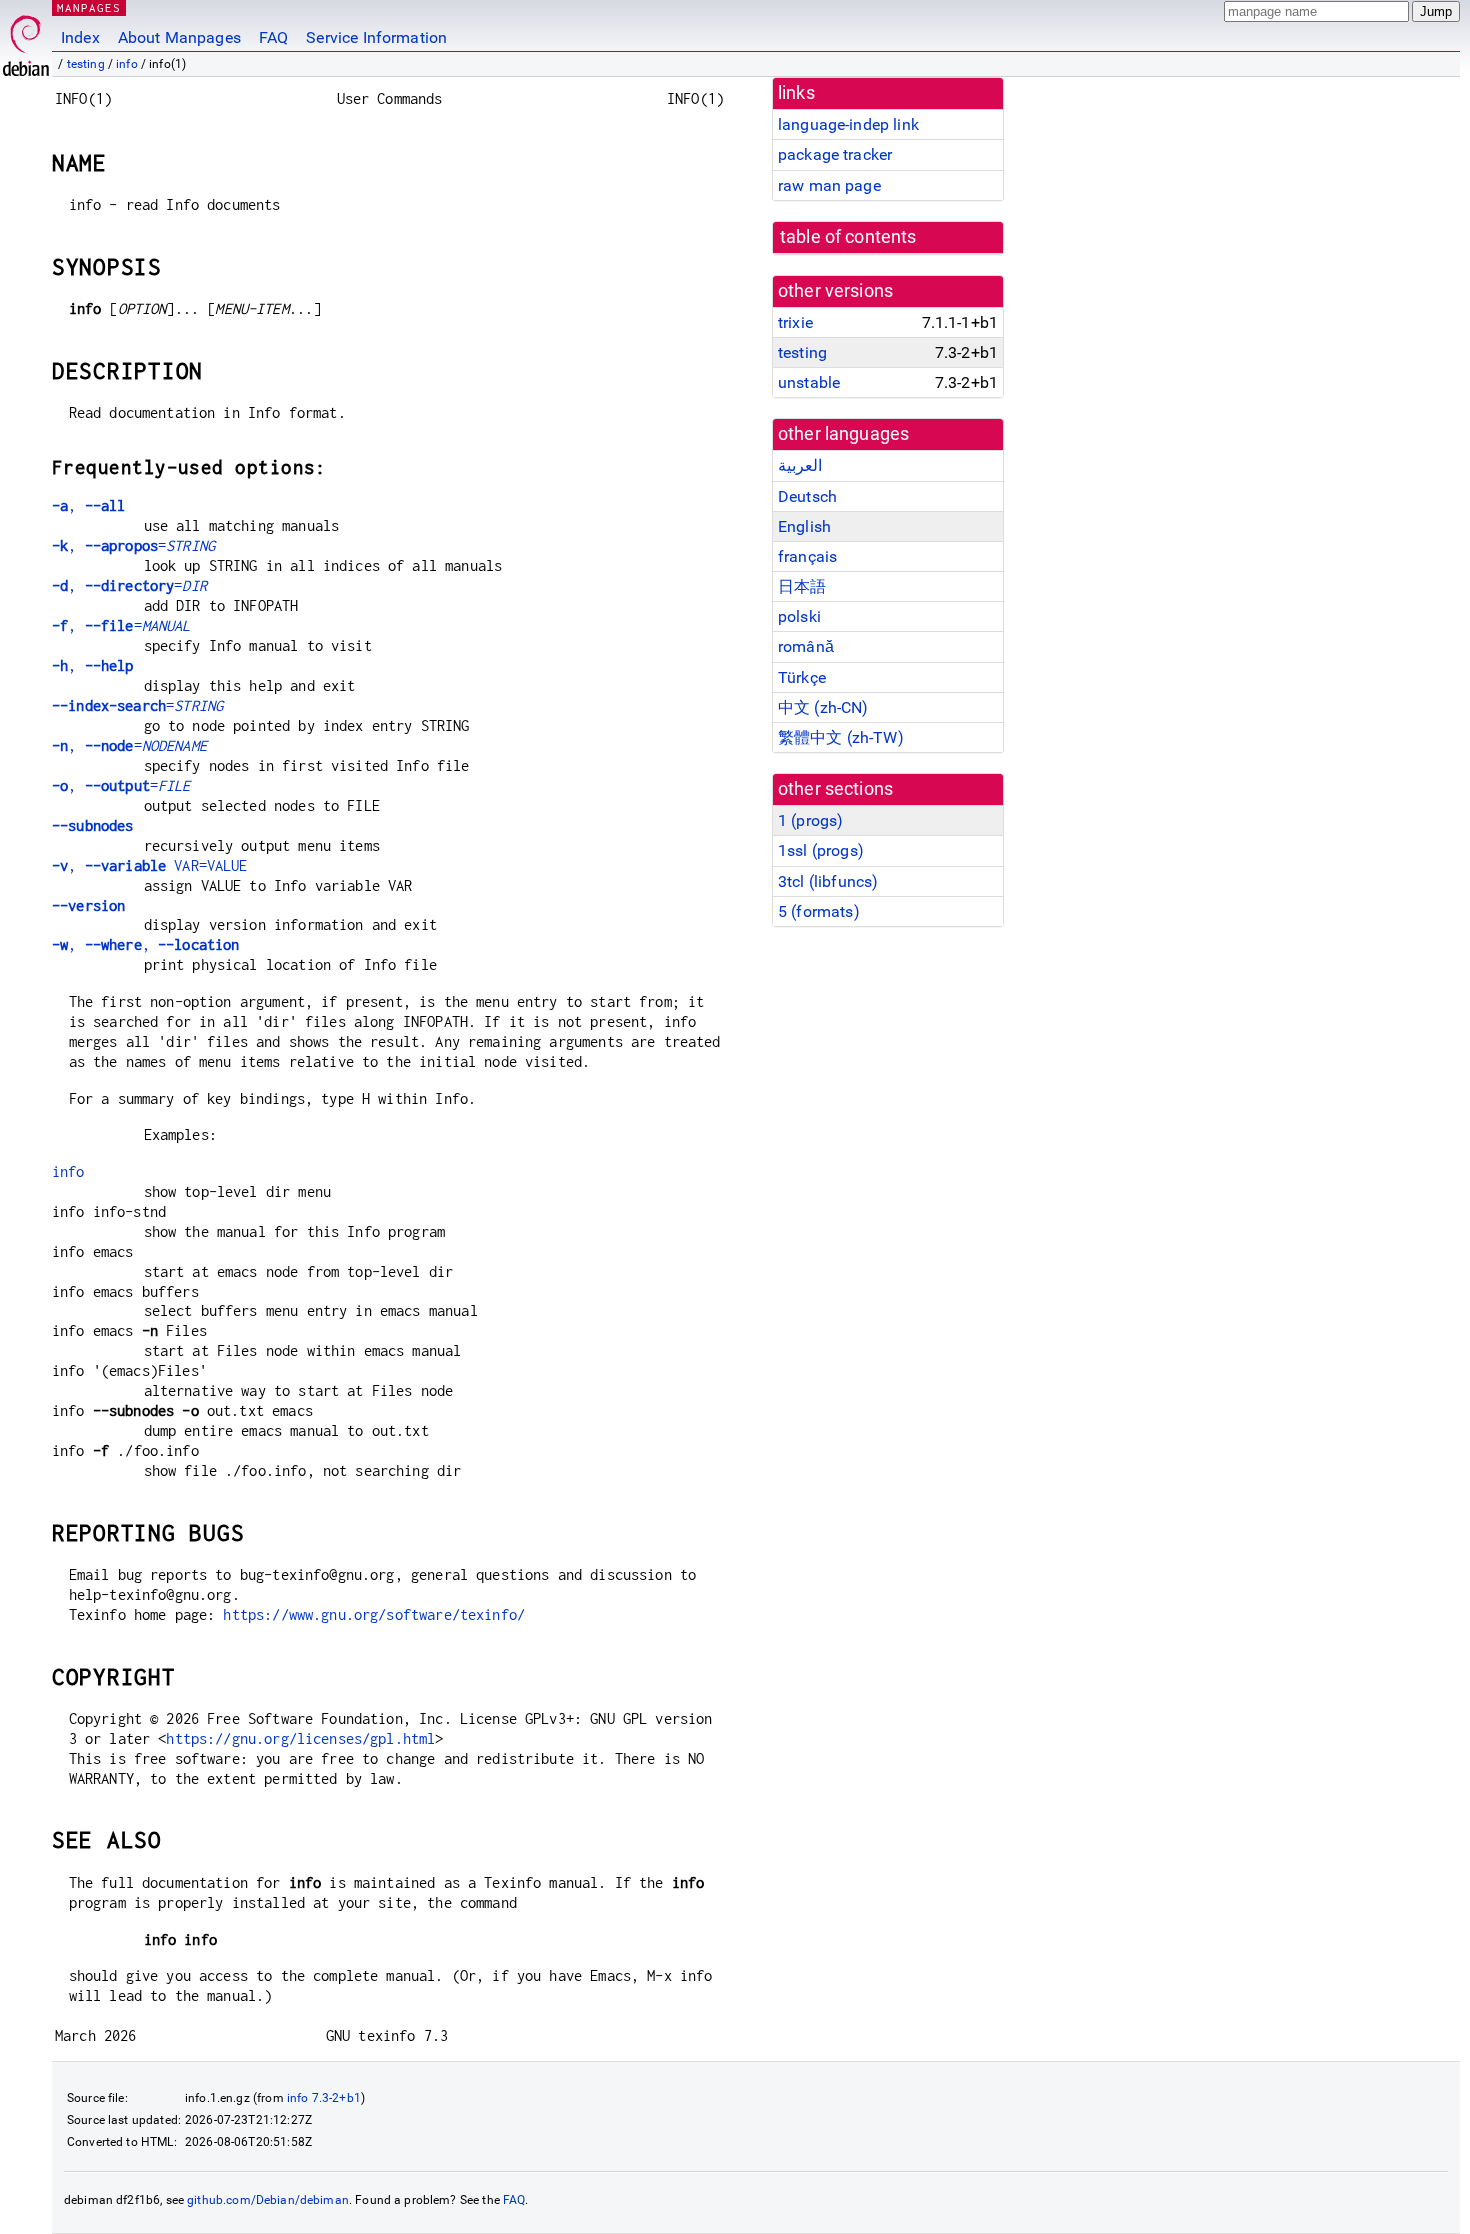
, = (133, 545)
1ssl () (821, 850)
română (806, 646)
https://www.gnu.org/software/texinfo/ (374, 1614)
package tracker (835, 154)
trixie (795, 322)
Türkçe (802, 677)
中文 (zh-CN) (823, 707)
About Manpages (179, 37)
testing (86, 64)
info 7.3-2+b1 (324, 2098)
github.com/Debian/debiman (268, 2200)
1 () (810, 820)
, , (146, 944)
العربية (800, 465)
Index (80, 37)
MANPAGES (89, 7)
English (804, 526)
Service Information (376, 37)
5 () (819, 911)
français (807, 556)
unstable (809, 382)
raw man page (829, 185)
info (127, 64)
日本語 (802, 586)
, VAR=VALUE (150, 865)
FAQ (273, 37)
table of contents (848, 237)
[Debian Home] (26, 40)
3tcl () (828, 881)
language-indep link (848, 124)
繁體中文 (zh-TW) (841, 737)
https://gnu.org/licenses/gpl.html (300, 1738)
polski (799, 616)
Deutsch (807, 496)
